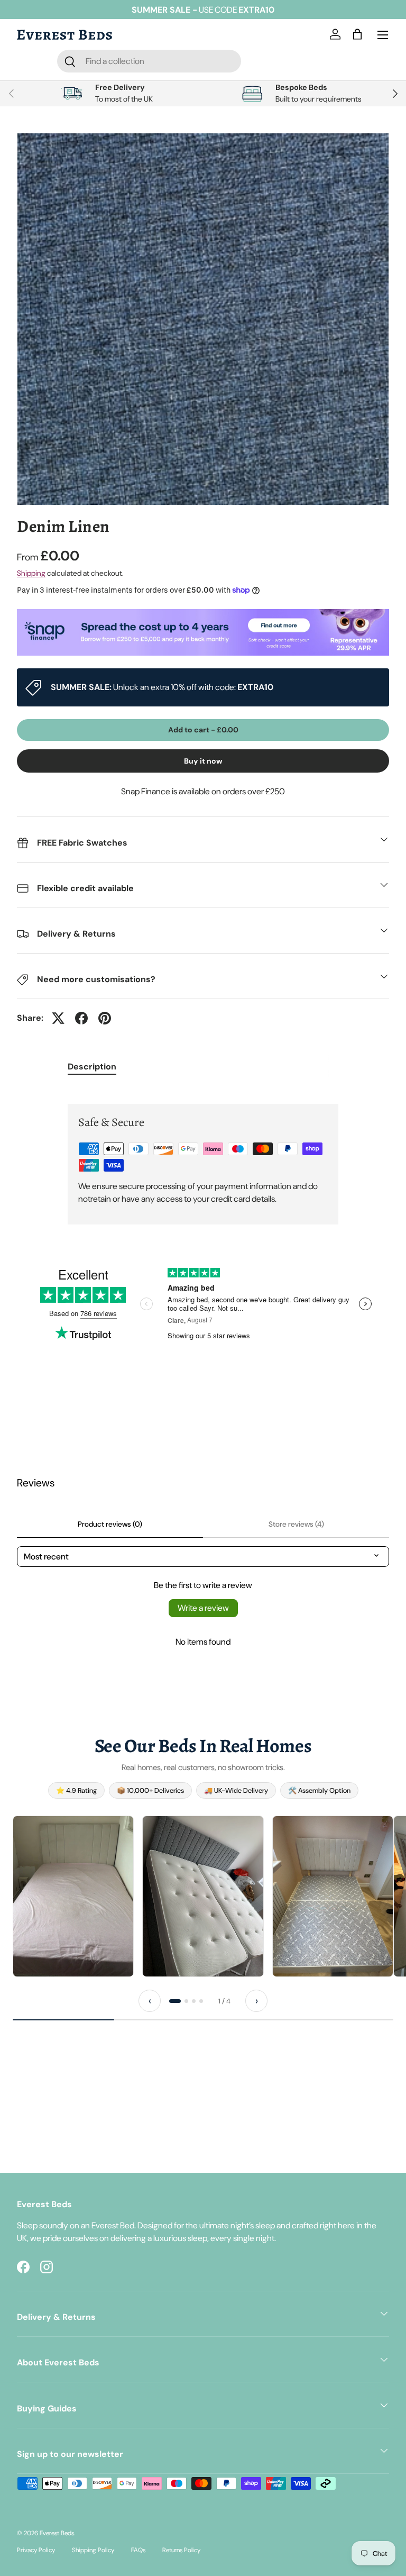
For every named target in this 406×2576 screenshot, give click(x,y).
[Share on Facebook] (81, 1018)
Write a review (203, 1608)
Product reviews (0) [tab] (110, 1524)
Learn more (271, 10)
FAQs (138, 2550)
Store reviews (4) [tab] (296, 1524)
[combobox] (149, 61)
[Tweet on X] (58, 1018)
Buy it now (203, 761)
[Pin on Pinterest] (105, 1018)
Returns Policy (181, 2550)
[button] (359, 35)
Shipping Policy (93, 2550)
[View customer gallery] (73, 1896)
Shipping (31, 573)
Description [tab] (92, 1067)
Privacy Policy (36, 2550)
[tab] (175, 2001)
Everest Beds (57, 2533)
